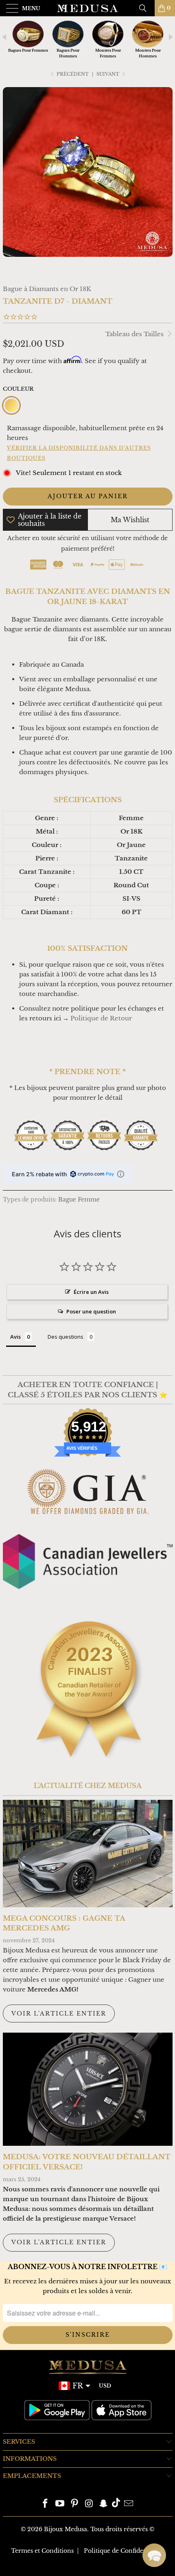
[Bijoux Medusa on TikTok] (116, 2504)
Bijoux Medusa (66, 2529)
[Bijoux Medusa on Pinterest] (74, 2504)
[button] (154, 2555)
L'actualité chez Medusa (88, 1786)
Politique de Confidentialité (124, 2551)
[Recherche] (146, 8)
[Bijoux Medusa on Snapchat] (104, 2504)
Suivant (108, 74)
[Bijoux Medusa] (88, 8)
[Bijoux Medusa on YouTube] (60, 2504)
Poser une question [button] (91, 1311)
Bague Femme (79, 1200)
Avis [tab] (15, 1337)
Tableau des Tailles (135, 334)
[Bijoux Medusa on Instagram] (89, 2504)
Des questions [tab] (66, 1337)
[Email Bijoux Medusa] (129, 2504)
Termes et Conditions (42, 2551)
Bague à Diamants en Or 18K (47, 289)
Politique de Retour (101, 1018)
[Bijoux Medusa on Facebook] (46, 2504)
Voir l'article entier (59, 2014)
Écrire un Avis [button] (91, 1292)
